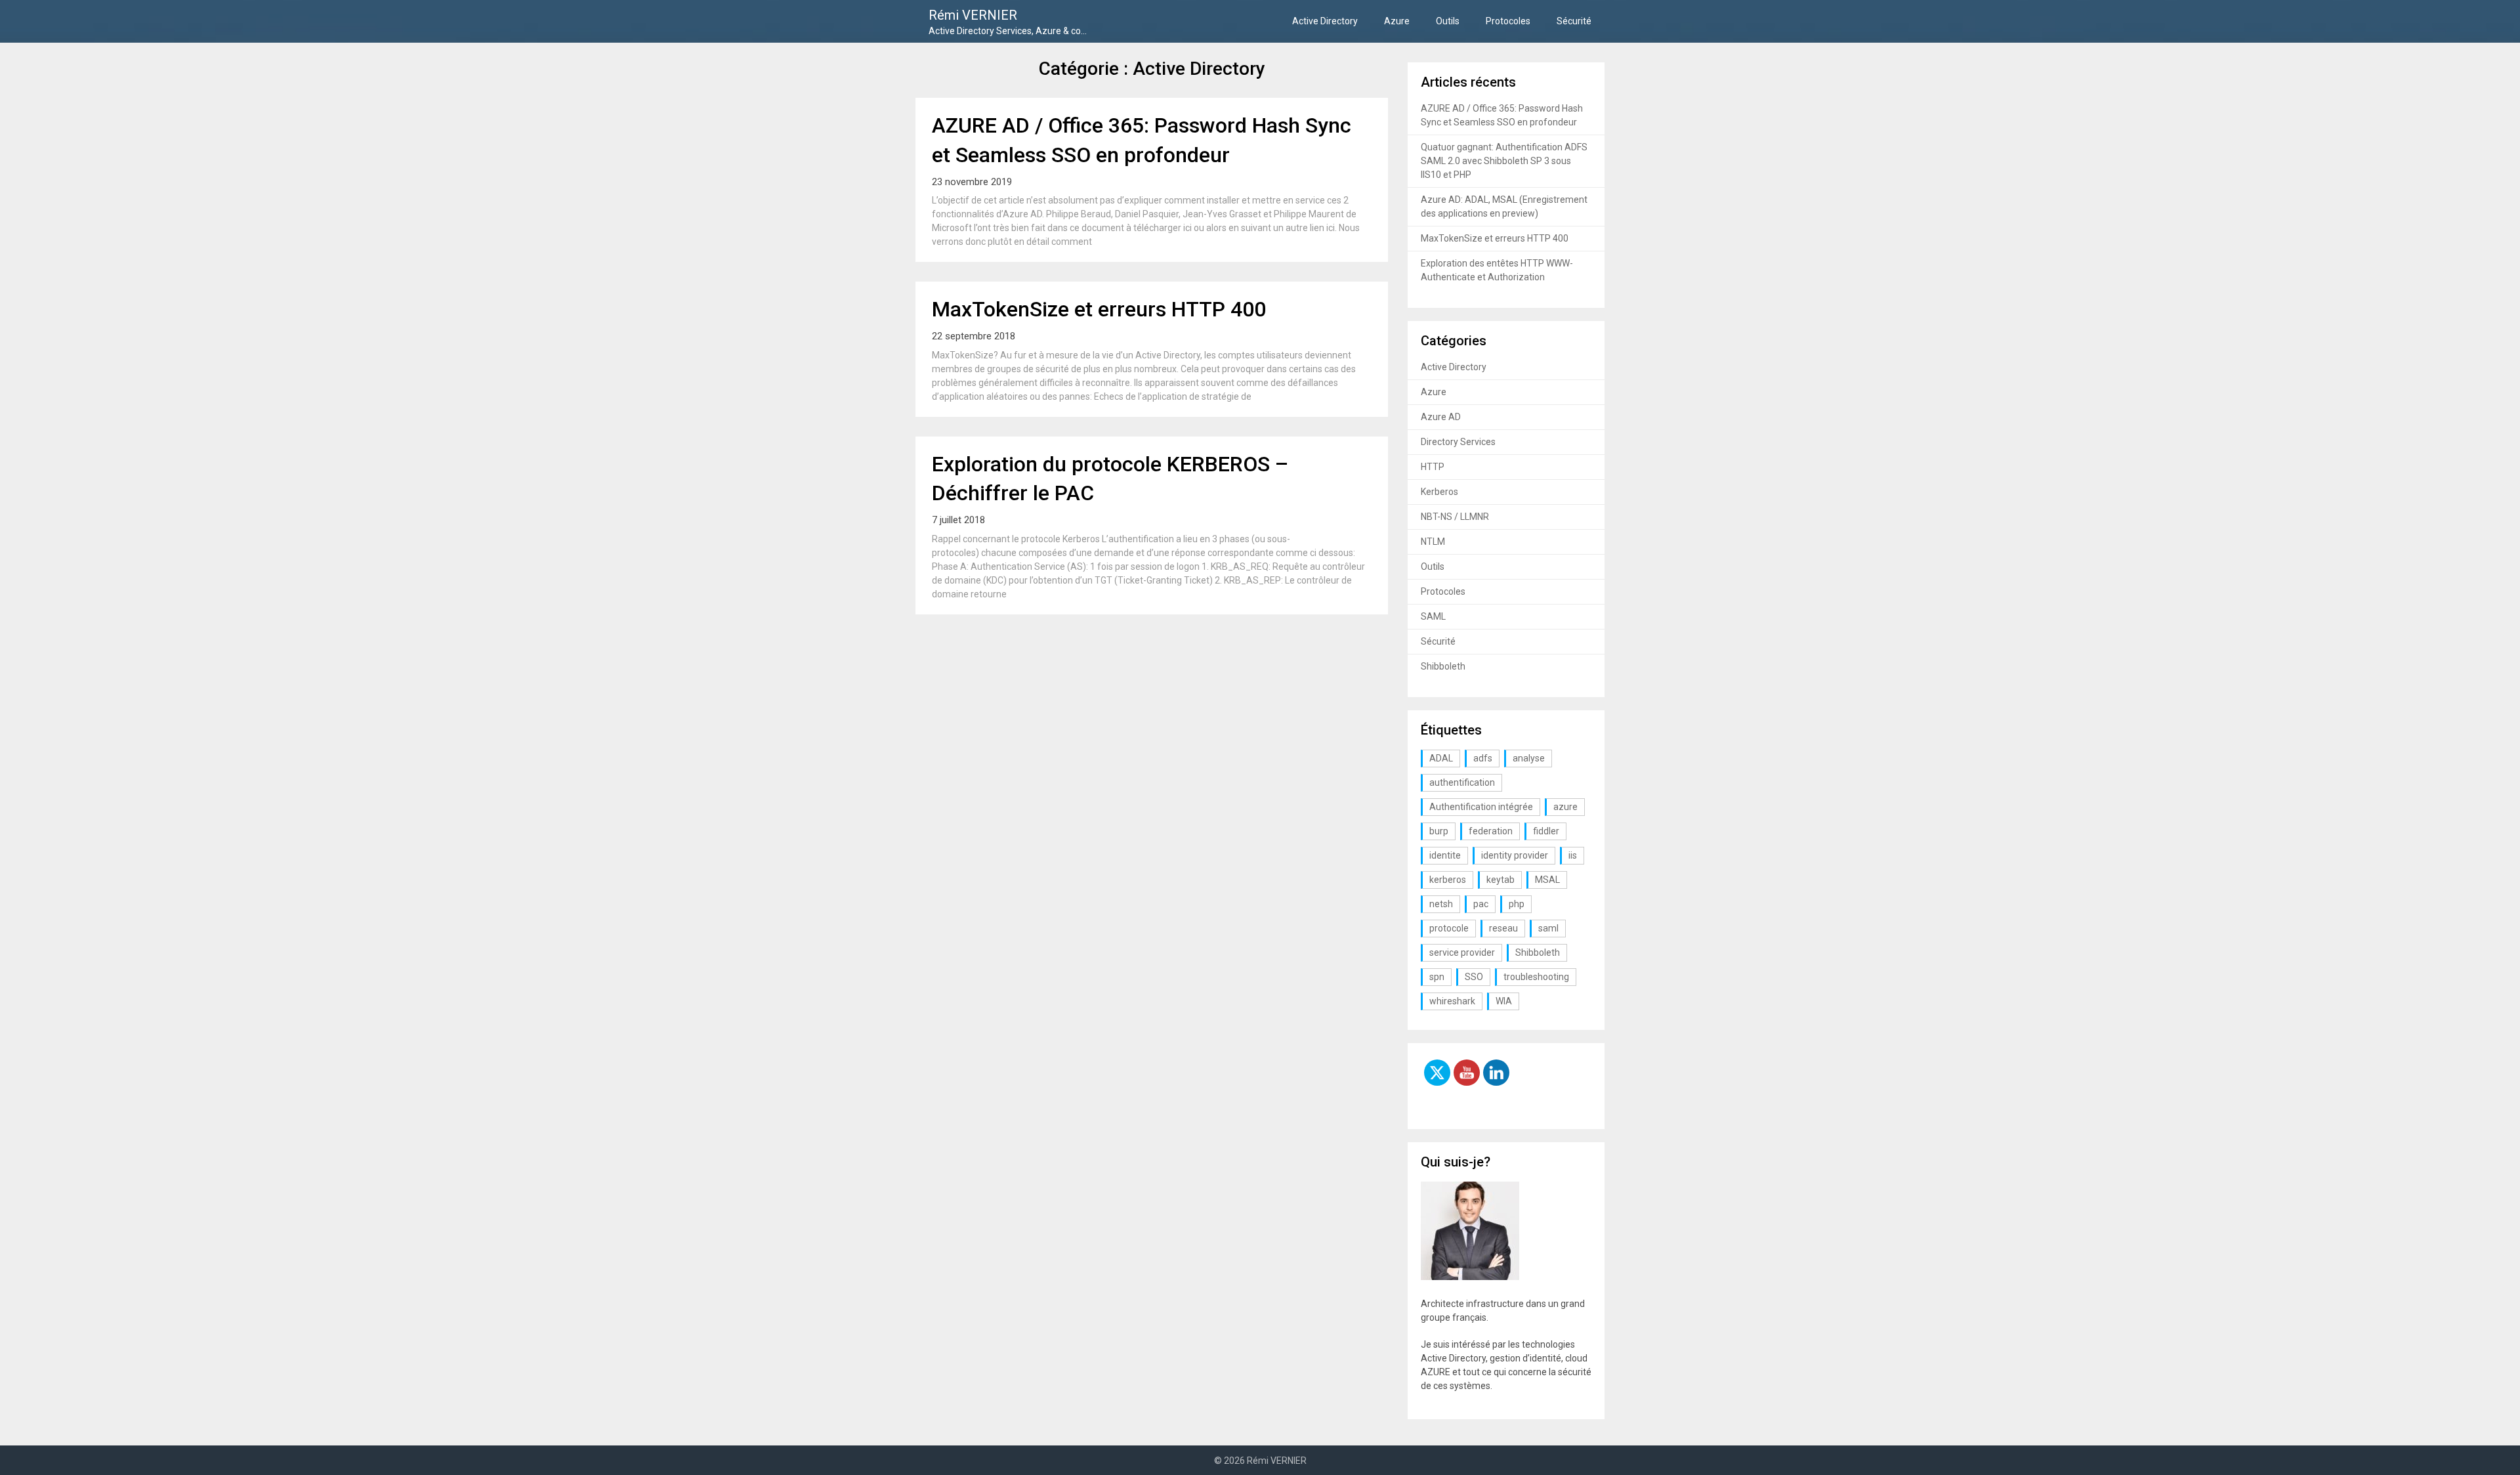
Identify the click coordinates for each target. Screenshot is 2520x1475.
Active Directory (1325, 21)
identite (1445, 855)
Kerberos (1439, 492)
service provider (1462, 952)
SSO (1474, 977)
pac (1481, 904)
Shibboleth (1443, 666)
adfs (1483, 758)
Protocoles (1508, 21)
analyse (1529, 758)
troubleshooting (1536, 977)
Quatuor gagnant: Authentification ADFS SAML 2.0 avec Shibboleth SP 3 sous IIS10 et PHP (1504, 161)
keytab (1501, 880)
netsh (1441, 904)
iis (1573, 855)
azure (1565, 807)
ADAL (1441, 758)
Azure (1397, 21)
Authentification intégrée (1481, 807)
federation (1491, 831)
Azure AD (1441, 417)
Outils (1448, 21)
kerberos (1448, 880)
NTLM (1433, 542)
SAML (1433, 616)
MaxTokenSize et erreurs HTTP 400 (1099, 309)
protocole (1449, 928)
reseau (1503, 928)
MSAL (1547, 880)
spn (1437, 977)
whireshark (1452, 1001)
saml (1548, 928)
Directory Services (1458, 442)
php (1517, 904)
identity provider (1515, 855)
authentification (1462, 782)
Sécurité (1574, 21)
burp (1439, 831)
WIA (1504, 1001)
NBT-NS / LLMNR (1455, 517)
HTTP (1433, 467)
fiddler (1546, 831)
